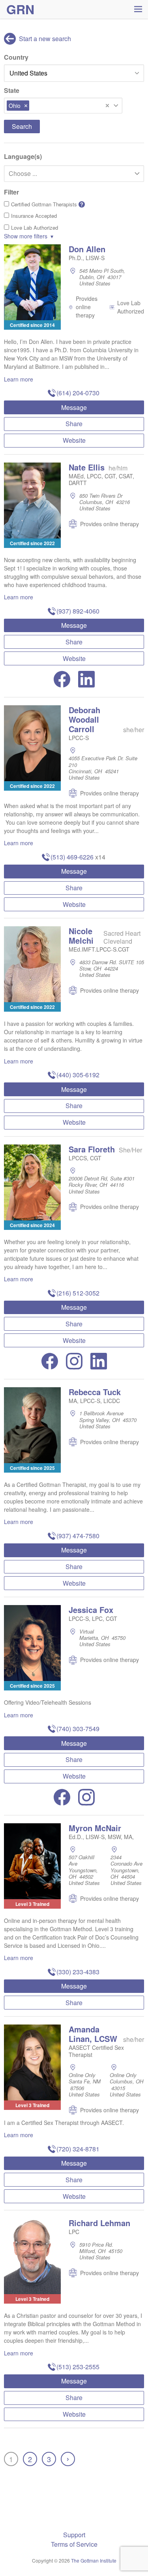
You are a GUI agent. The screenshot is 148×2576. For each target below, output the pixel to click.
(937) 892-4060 (78, 611)
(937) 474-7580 (78, 1536)
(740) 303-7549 (78, 1729)
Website (74, 440)
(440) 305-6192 (78, 1075)
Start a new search (44, 39)
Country (16, 57)
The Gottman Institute (94, 2560)
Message (74, 407)
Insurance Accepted (34, 216)
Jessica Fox (91, 1610)
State (12, 90)
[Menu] (138, 9)
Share (74, 424)
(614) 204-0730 (78, 393)
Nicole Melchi (81, 936)
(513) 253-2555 (78, 2367)
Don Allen (87, 249)
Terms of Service (74, 2544)
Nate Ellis (87, 467)
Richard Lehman (99, 2223)
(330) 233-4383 (78, 1972)
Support (74, 2535)
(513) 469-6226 (72, 857)
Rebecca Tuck (95, 1392)
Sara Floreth (92, 1149)
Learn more (19, 379)
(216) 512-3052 (78, 1293)
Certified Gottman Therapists (47, 204)
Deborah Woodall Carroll (84, 719)
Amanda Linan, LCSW (93, 2034)
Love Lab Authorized (35, 228)
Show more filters (26, 236)
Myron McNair (95, 1828)
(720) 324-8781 (78, 2149)
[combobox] (63, 106)
